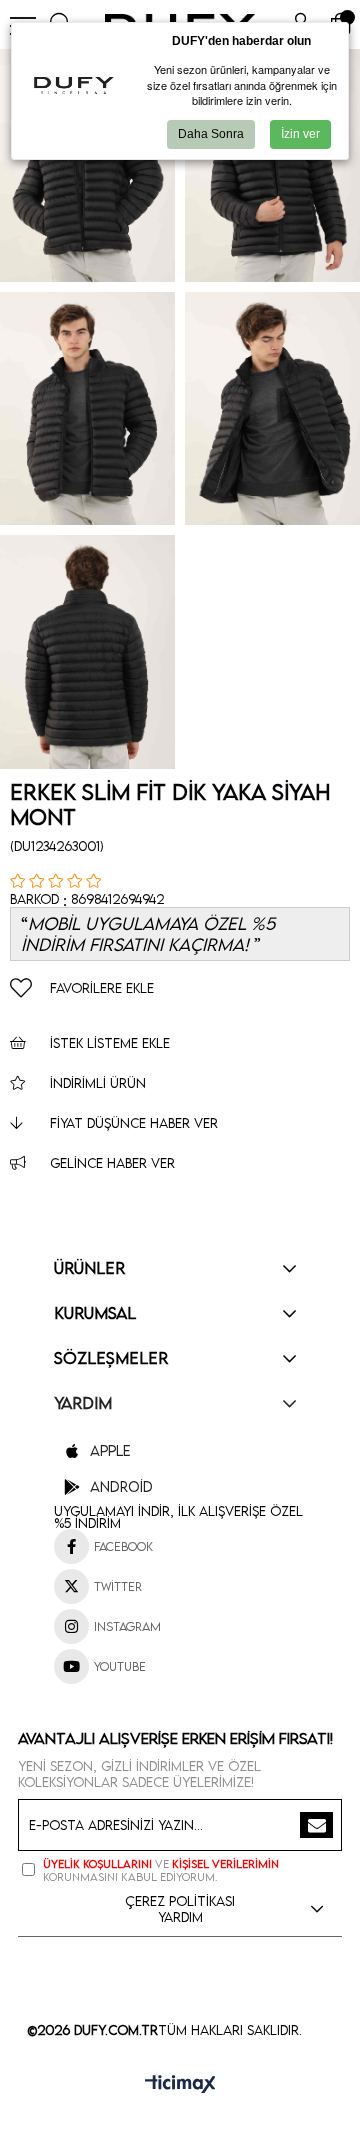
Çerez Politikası (180, 1901)
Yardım (180, 1917)
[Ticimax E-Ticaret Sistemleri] (180, 2085)
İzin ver (300, 134)
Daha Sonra (211, 134)
